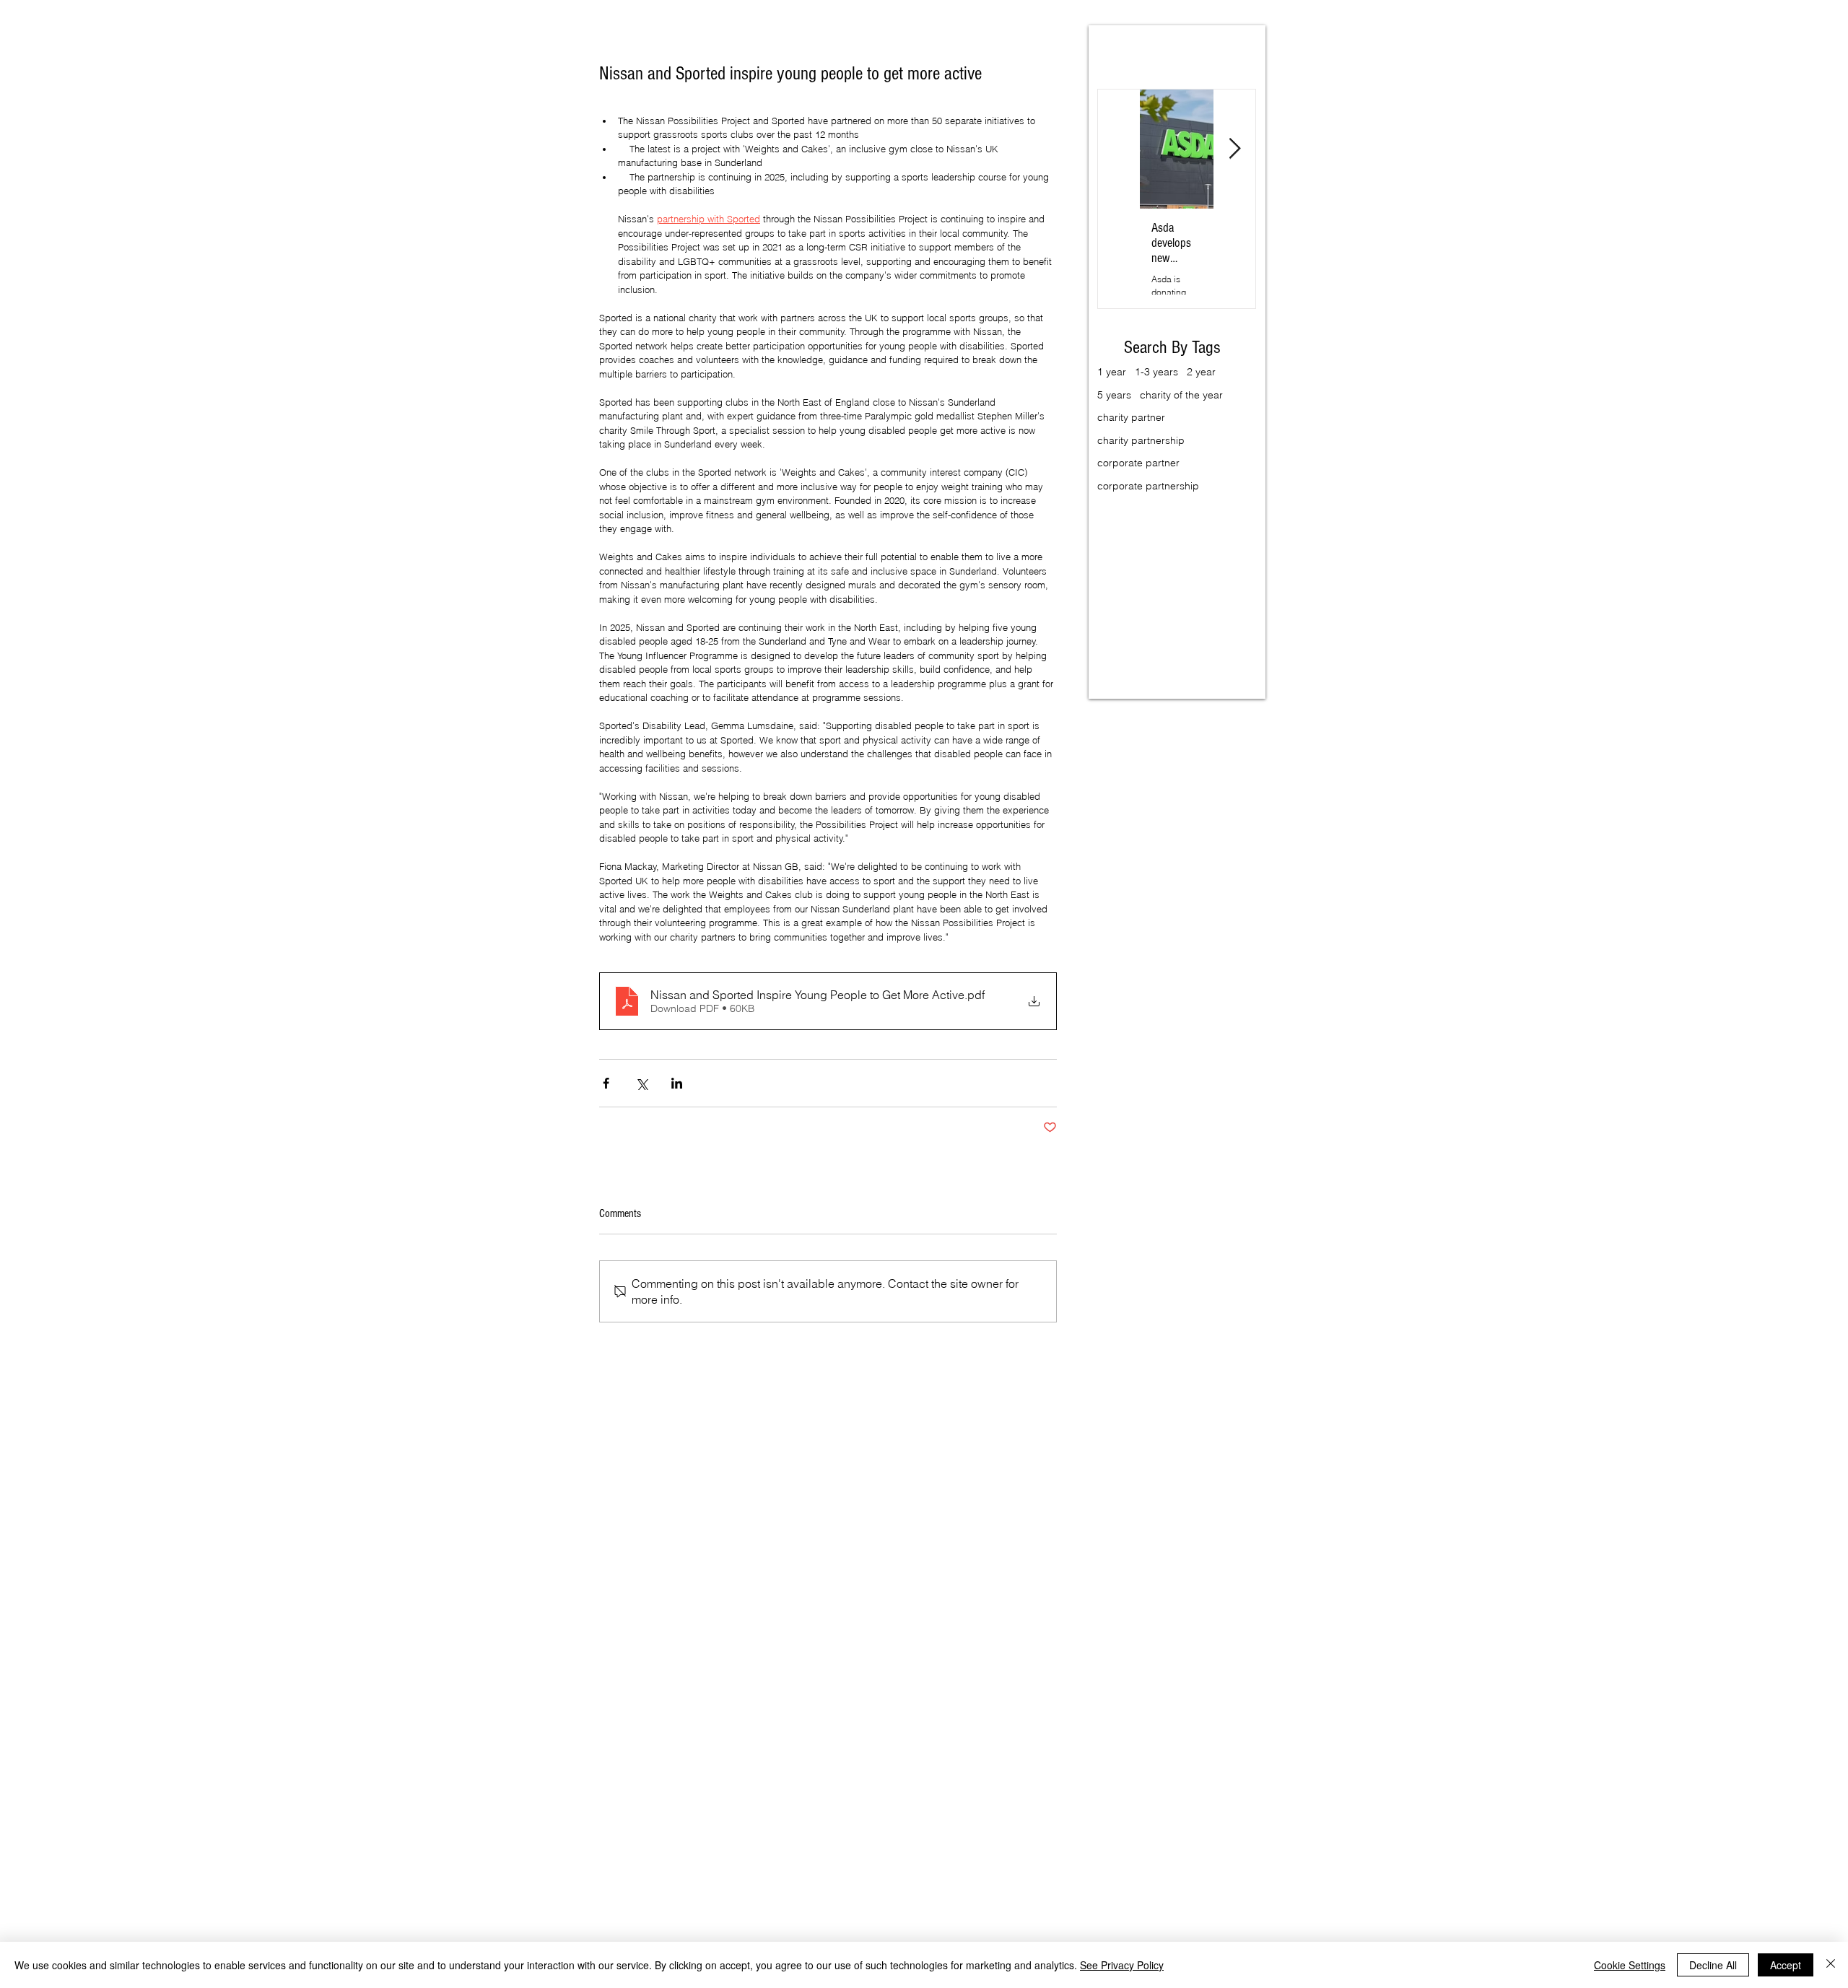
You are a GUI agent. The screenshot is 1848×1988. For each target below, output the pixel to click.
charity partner (1131, 417)
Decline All (1713, 1965)
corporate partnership (1148, 486)
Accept (1786, 1965)
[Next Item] (1234, 149)
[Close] (1831, 1965)
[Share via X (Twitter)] (641, 1083)
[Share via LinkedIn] (677, 1083)
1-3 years (1156, 372)
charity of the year (1181, 395)
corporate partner (1138, 463)
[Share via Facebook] (606, 1083)
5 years (1114, 395)
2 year (1201, 372)
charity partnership (1141, 440)
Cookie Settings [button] (1630, 1965)
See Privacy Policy (1122, 1965)
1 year (1112, 372)
